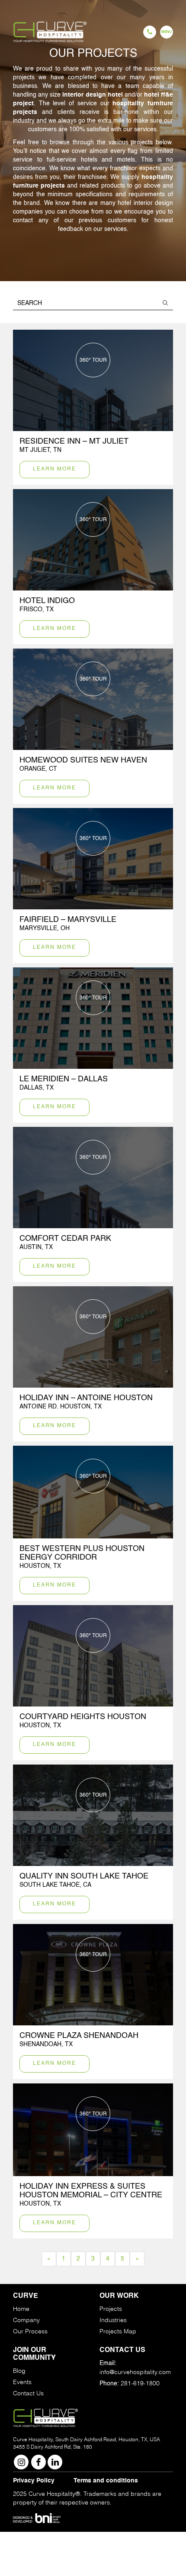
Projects (111, 2309)
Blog (19, 2371)
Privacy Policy (34, 2481)
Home (21, 2309)
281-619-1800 (140, 2383)
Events (22, 2382)
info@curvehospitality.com (135, 2372)
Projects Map (118, 2331)
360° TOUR (93, 360)
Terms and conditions (106, 2481)
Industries (113, 2320)
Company (26, 2320)
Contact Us (28, 2393)
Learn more (55, 469)
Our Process (30, 2331)
